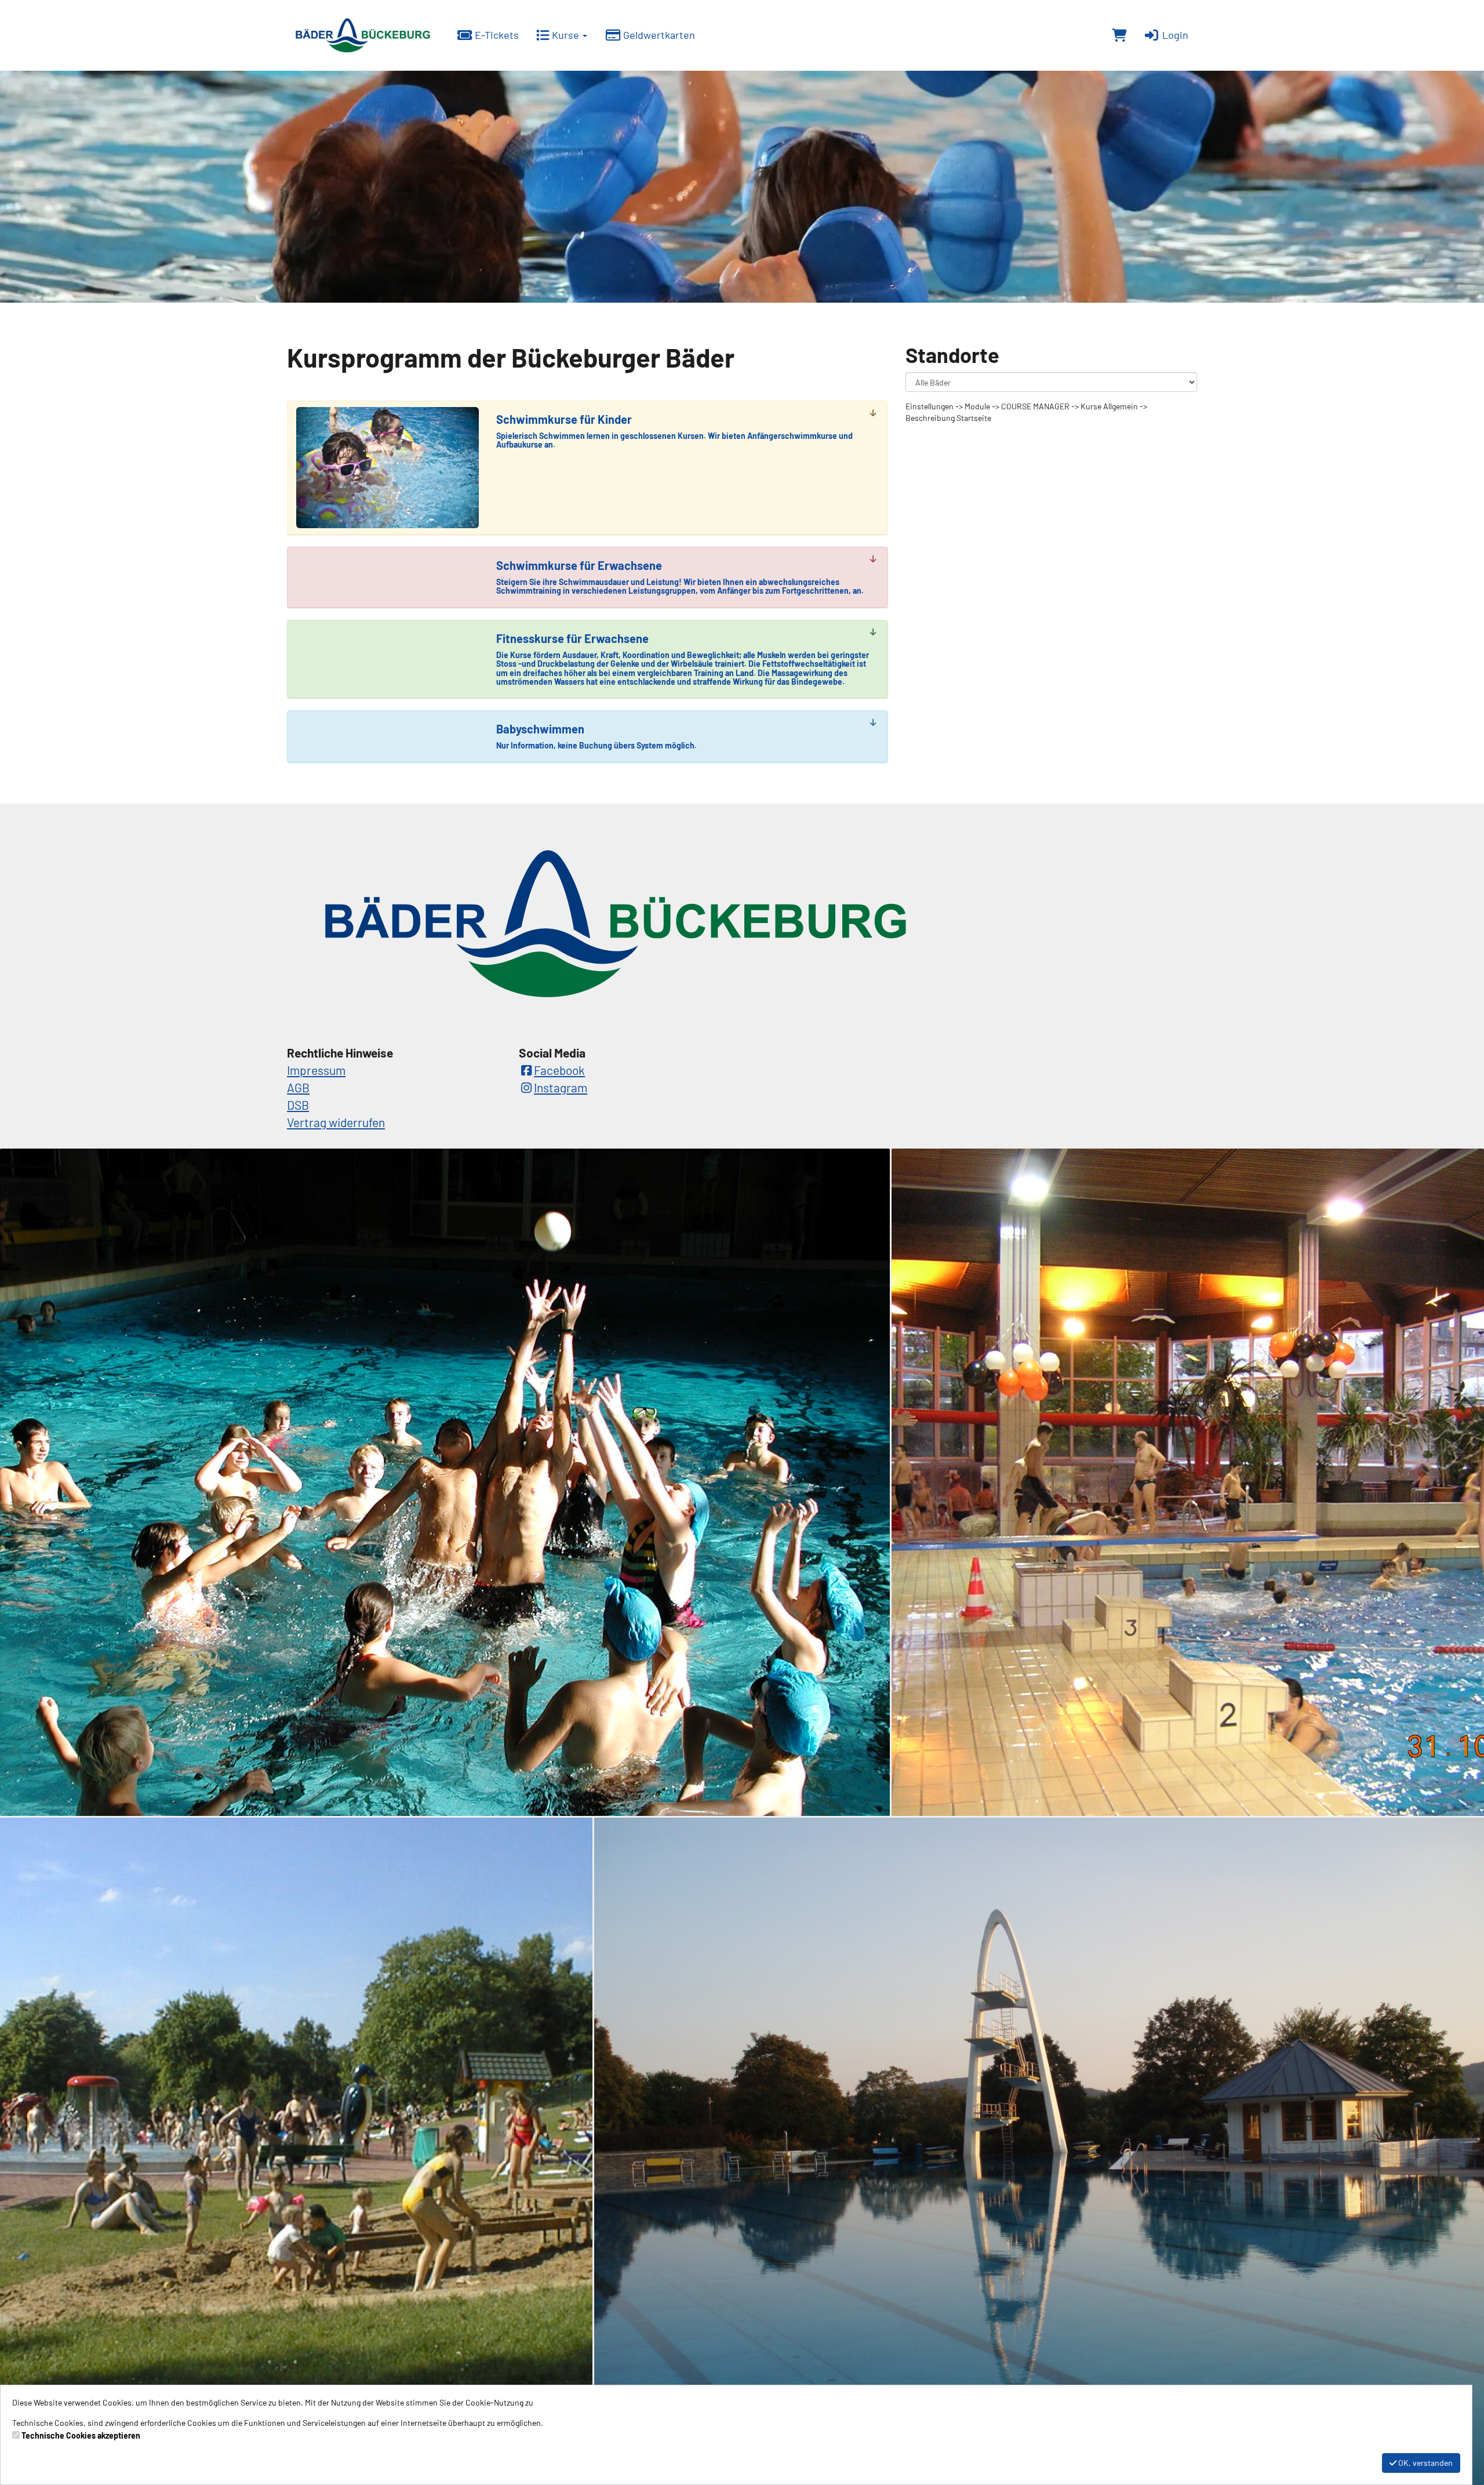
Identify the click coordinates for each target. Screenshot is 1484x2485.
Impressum (316, 1070)
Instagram (561, 1087)
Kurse (565, 35)
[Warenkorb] (1119, 35)
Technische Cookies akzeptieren (81, 2435)
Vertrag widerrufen (336, 1122)
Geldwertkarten (658, 35)
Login (1174, 35)
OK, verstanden (1425, 2463)
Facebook (559, 1070)
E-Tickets (496, 35)
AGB (298, 1087)
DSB (298, 1105)
